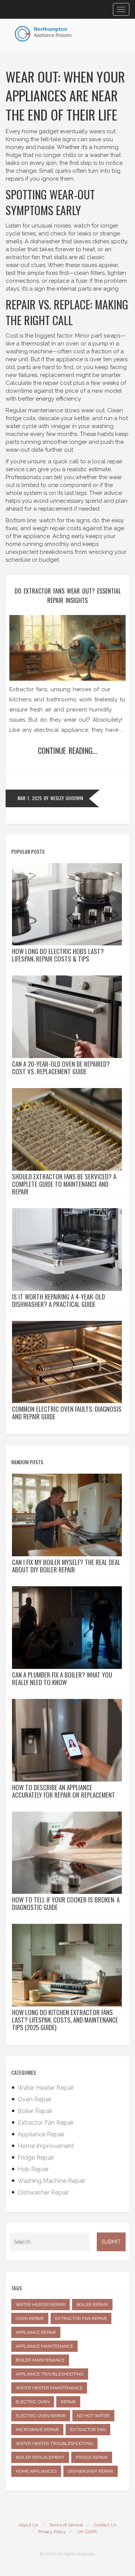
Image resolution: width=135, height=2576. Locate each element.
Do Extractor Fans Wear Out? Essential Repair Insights (68, 596)
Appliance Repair (41, 2134)
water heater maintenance (49, 2388)
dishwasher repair (91, 2471)
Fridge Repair (36, 2158)
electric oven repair (41, 2416)
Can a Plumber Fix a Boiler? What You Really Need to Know (62, 1679)
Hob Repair (33, 2169)
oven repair (30, 2318)
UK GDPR (87, 2532)
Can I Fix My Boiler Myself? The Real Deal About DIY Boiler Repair (66, 1566)
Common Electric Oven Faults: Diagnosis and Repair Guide (67, 1413)
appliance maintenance (44, 2346)
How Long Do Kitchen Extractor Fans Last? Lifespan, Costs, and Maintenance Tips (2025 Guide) (65, 2020)
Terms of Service (66, 2525)
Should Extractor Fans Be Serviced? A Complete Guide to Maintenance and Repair (64, 1184)
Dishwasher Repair (43, 2192)
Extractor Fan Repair (46, 2123)
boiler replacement (40, 2457)
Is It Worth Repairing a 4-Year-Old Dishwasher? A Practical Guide (58, 1301)
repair (68, 2402)
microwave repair (37, 2430)
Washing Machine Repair (52, 2181)
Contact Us (105, 2525)
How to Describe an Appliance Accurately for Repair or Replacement (64, 1791)
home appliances (36, 2471)
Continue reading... (67, 751)
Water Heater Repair (46, 2088)
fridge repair (92, 2457)
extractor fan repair (81, 2318)
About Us (28, 2525)
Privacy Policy (52, 2532)
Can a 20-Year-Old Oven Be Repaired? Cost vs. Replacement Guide (61, 1068)
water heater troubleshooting (54, 2443)
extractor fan (88, 2430)
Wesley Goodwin (67, 798)
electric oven (33, 2402)
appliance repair (36, 2332)
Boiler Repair (35, 2111)
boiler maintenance (40, 2360)
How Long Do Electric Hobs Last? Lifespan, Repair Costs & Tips (58, 955)
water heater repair (40, 2305)
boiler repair (92, 2305)
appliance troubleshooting (50, 2374)
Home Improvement (46, 2146)
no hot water (93, 2416)
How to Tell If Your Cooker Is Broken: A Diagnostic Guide (66, 1904)
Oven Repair (35, 2099)
